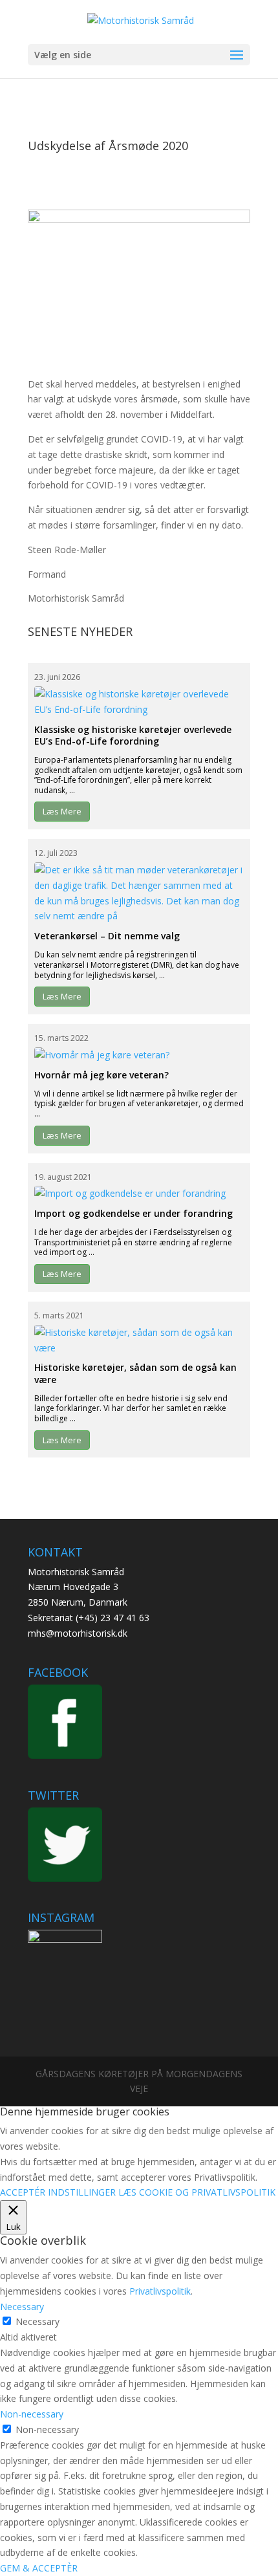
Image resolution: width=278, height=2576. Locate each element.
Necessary (37, 2321)
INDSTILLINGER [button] (82, 2192)
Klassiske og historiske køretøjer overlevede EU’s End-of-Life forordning (133, 735)
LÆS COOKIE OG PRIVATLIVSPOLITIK (197, 2192)
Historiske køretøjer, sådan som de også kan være (135, 1373)
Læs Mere (62, 811)
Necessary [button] (22, 2307)
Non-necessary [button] (32, 2414)
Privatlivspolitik (160, 2291)
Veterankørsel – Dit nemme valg (107, 936)
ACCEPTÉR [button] (23, 2192)
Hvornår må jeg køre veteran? (102, 1075)
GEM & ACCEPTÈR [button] (39, 2568)
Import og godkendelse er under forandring (134, 1213)
